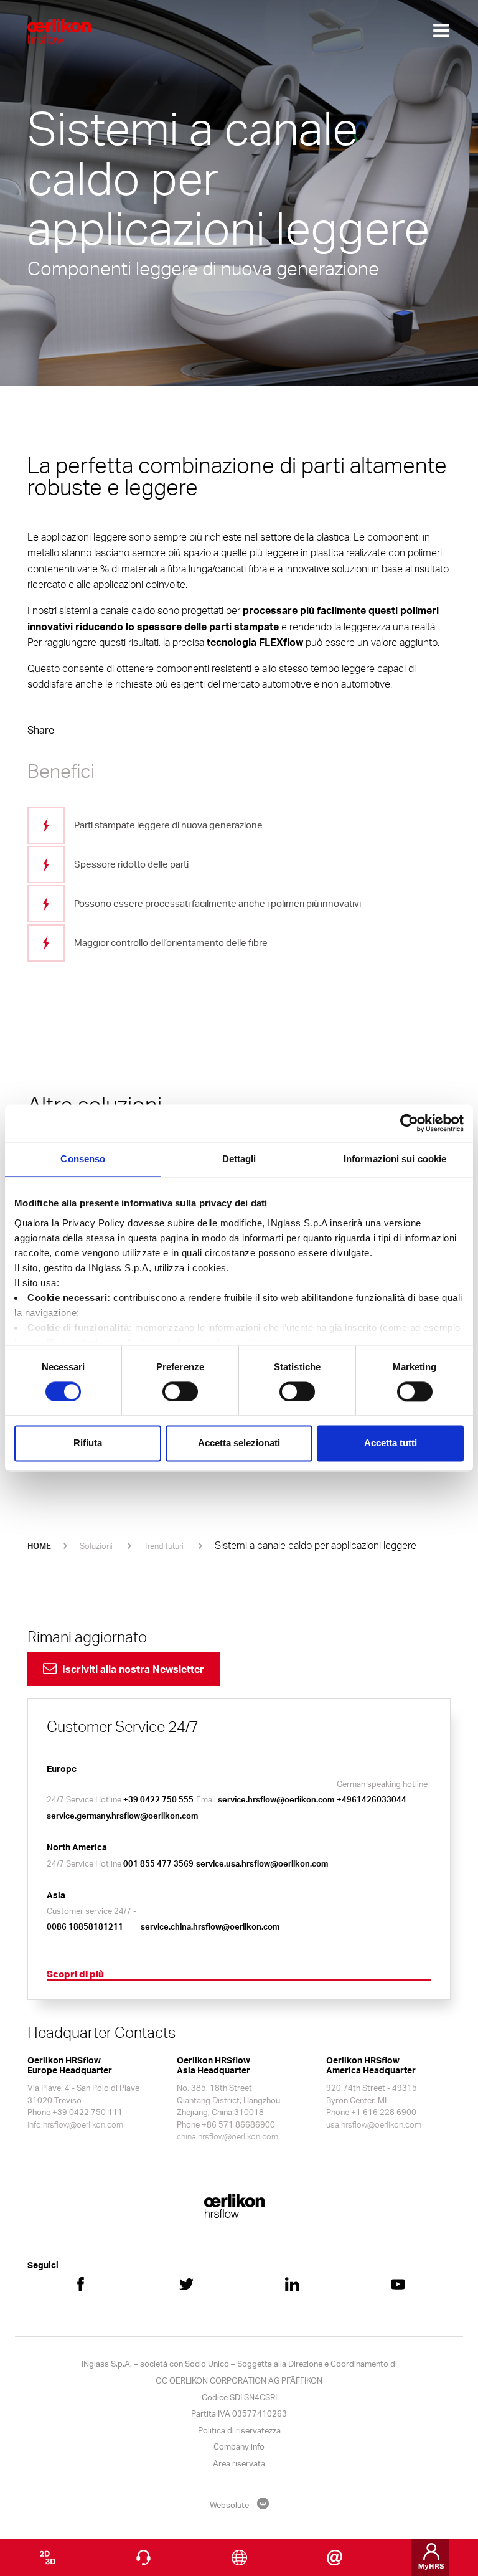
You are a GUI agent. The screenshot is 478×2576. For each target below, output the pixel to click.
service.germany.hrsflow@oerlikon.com (122, 1816)
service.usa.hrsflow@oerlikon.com (262, 1863)
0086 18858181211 (85, 1926)
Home (39, 1546)
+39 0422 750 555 (158, 1799)
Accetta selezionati (239, 1443)
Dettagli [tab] (239, 1159)
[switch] (180, 1391)
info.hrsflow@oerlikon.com (75, 2124)
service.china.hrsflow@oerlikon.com (210, 1926)
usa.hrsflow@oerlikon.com (374, 2124)
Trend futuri (164, 1546)
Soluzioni (96, 1546)
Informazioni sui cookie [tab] (395, 1159)
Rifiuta (88, 1443)
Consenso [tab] (83, 1159)
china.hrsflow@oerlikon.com (227, 2136)
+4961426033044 (372, 1799)
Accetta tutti (391, 1443)
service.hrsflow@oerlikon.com (276, 1799)
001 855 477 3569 (158, 1863)
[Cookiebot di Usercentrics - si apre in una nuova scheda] (409, 1123)
